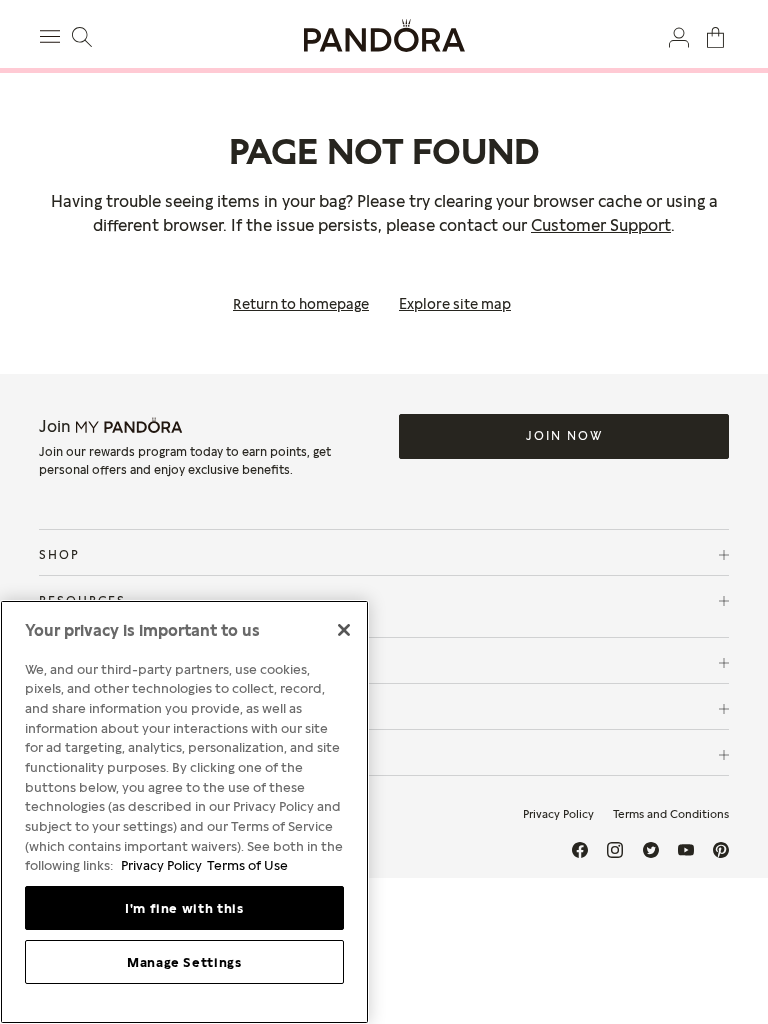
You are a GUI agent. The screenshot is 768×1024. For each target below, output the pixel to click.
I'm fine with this (184, 908)
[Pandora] (384, 35)
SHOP (59, 554)
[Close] (344, 630)
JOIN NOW (564, 435)
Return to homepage (301, 303)
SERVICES (74, 662)
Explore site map (455, 303)
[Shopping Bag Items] (715, 36)
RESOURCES (82, 600)
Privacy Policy (558, 814)
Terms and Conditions (671, 814)
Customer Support (601, 225)
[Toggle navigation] (52, 34)
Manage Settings (184, 962)
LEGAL (63, 708)
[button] (679, 36)
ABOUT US (77, 754)
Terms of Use (247, 865)
